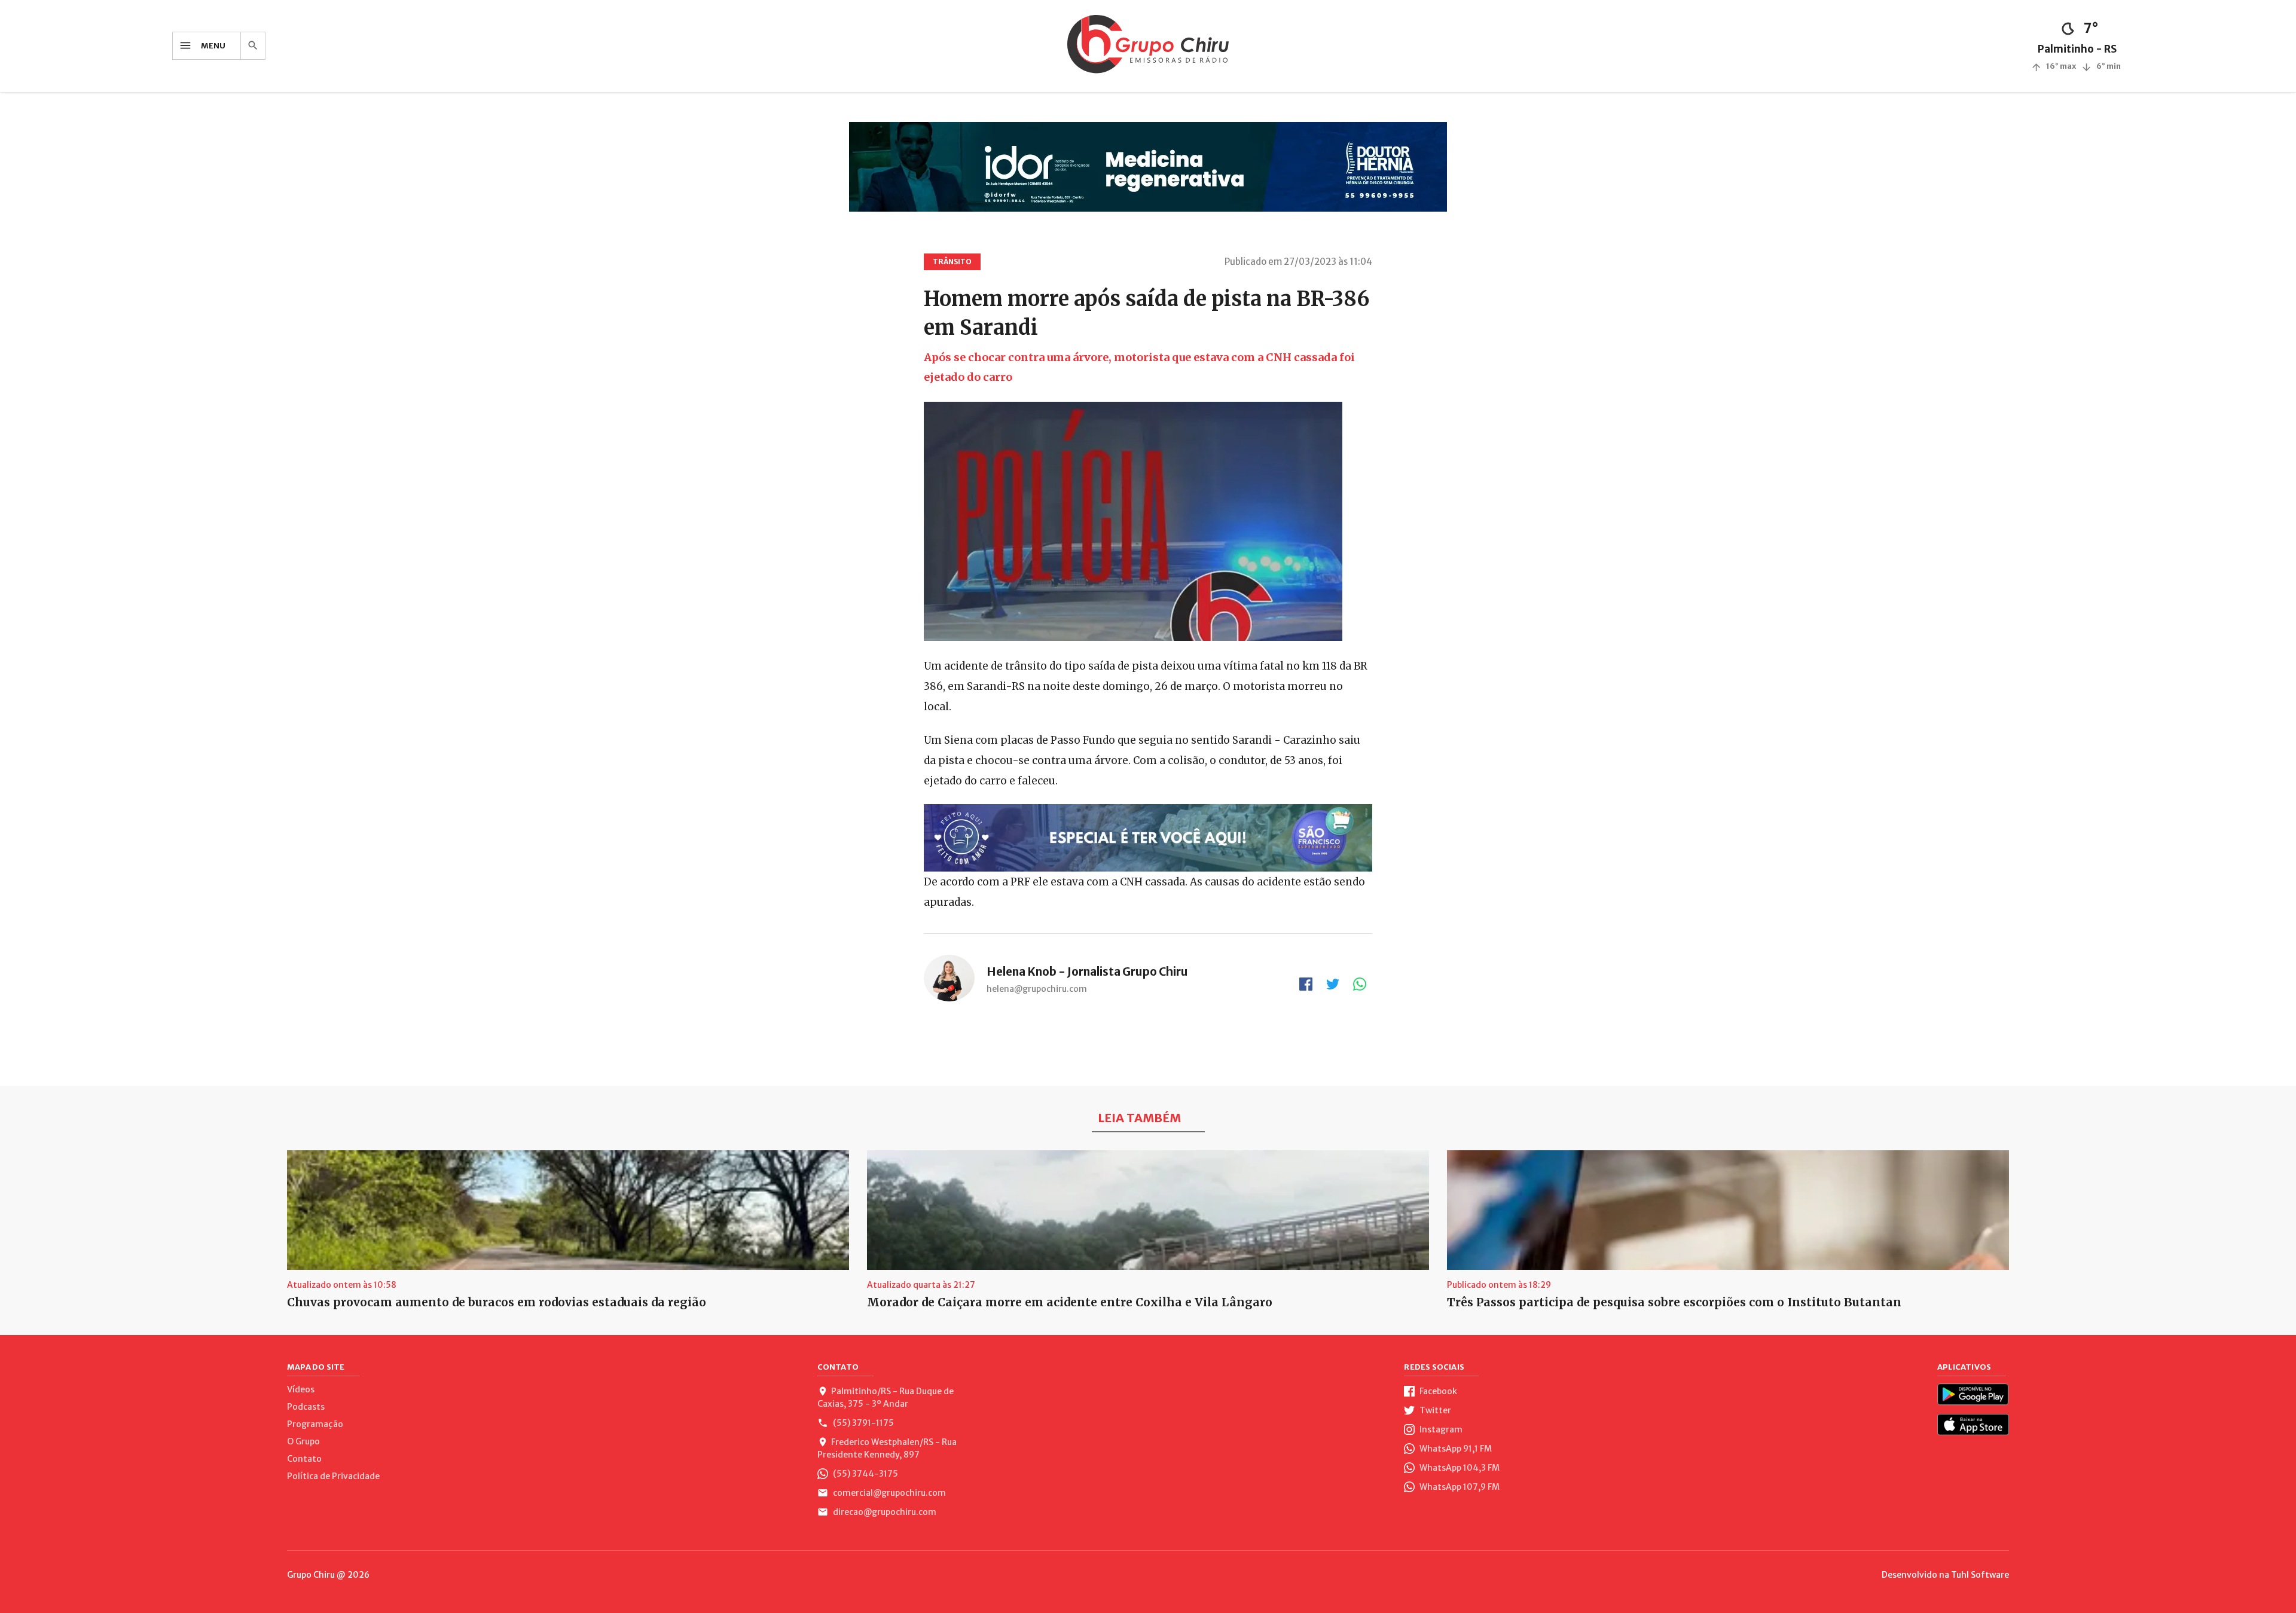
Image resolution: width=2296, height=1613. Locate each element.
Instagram (1440, 1429)
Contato (304, 1459)
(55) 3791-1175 (862, 1423)
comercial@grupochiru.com (889, 1493)
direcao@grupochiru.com (884, 1512)
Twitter (1434, 1410)
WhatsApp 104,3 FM (1459, 1468)
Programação (315, 1424)
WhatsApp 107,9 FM (1459, 1487)
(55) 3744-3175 (865, 1474)
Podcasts (306, 1407)
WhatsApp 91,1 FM (1455, 1449)
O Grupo (303, 1441)
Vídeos (301, 1389)
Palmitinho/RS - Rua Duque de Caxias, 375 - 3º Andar (886, 1397)
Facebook (1437, 1391)
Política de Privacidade (333, 1476)
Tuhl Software (1980, 1575)
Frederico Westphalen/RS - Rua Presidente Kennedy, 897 (887, 1448)
